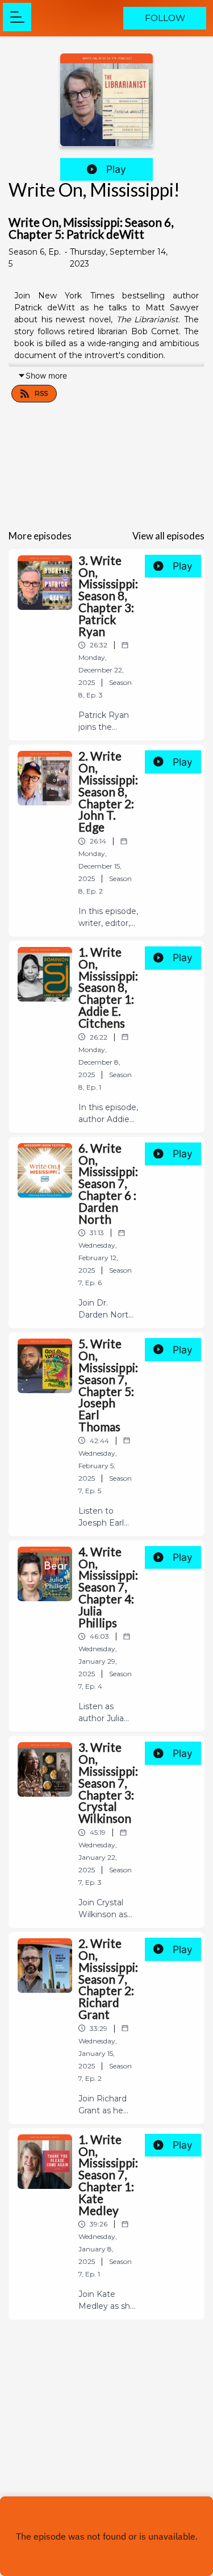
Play (116, 169)
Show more (46, 375)
